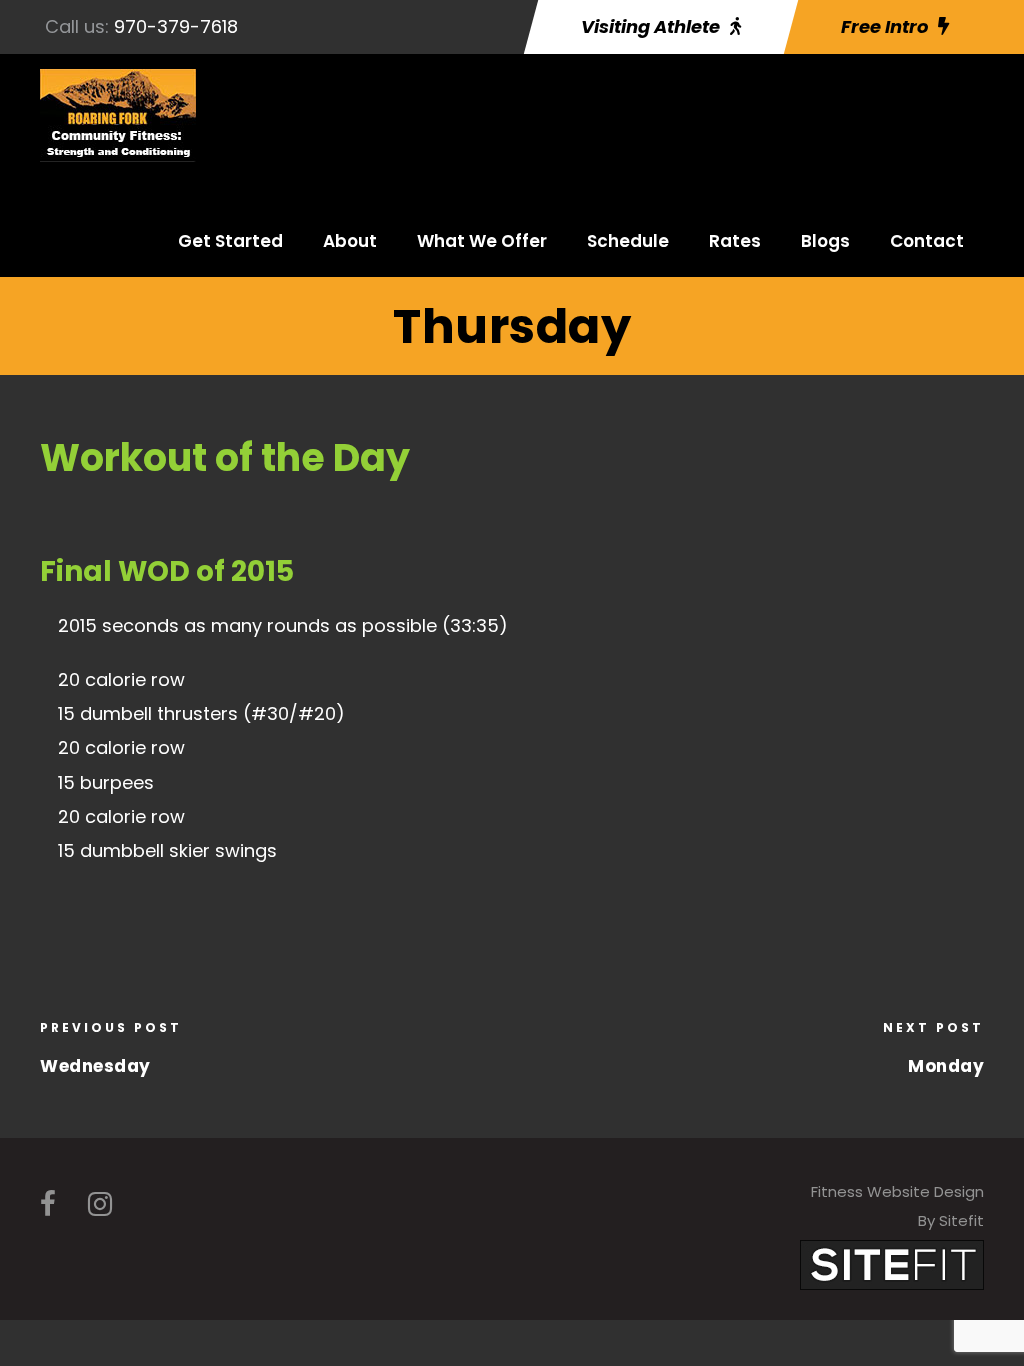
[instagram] (100, 1204)
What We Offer (482, 241)
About (350, 241)
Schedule (628, 241)
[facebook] (48, 1204)
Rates (735, 241)
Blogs (825, 241)
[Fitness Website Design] (892, 1263)
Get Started (230, 241)
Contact (927, 241)
